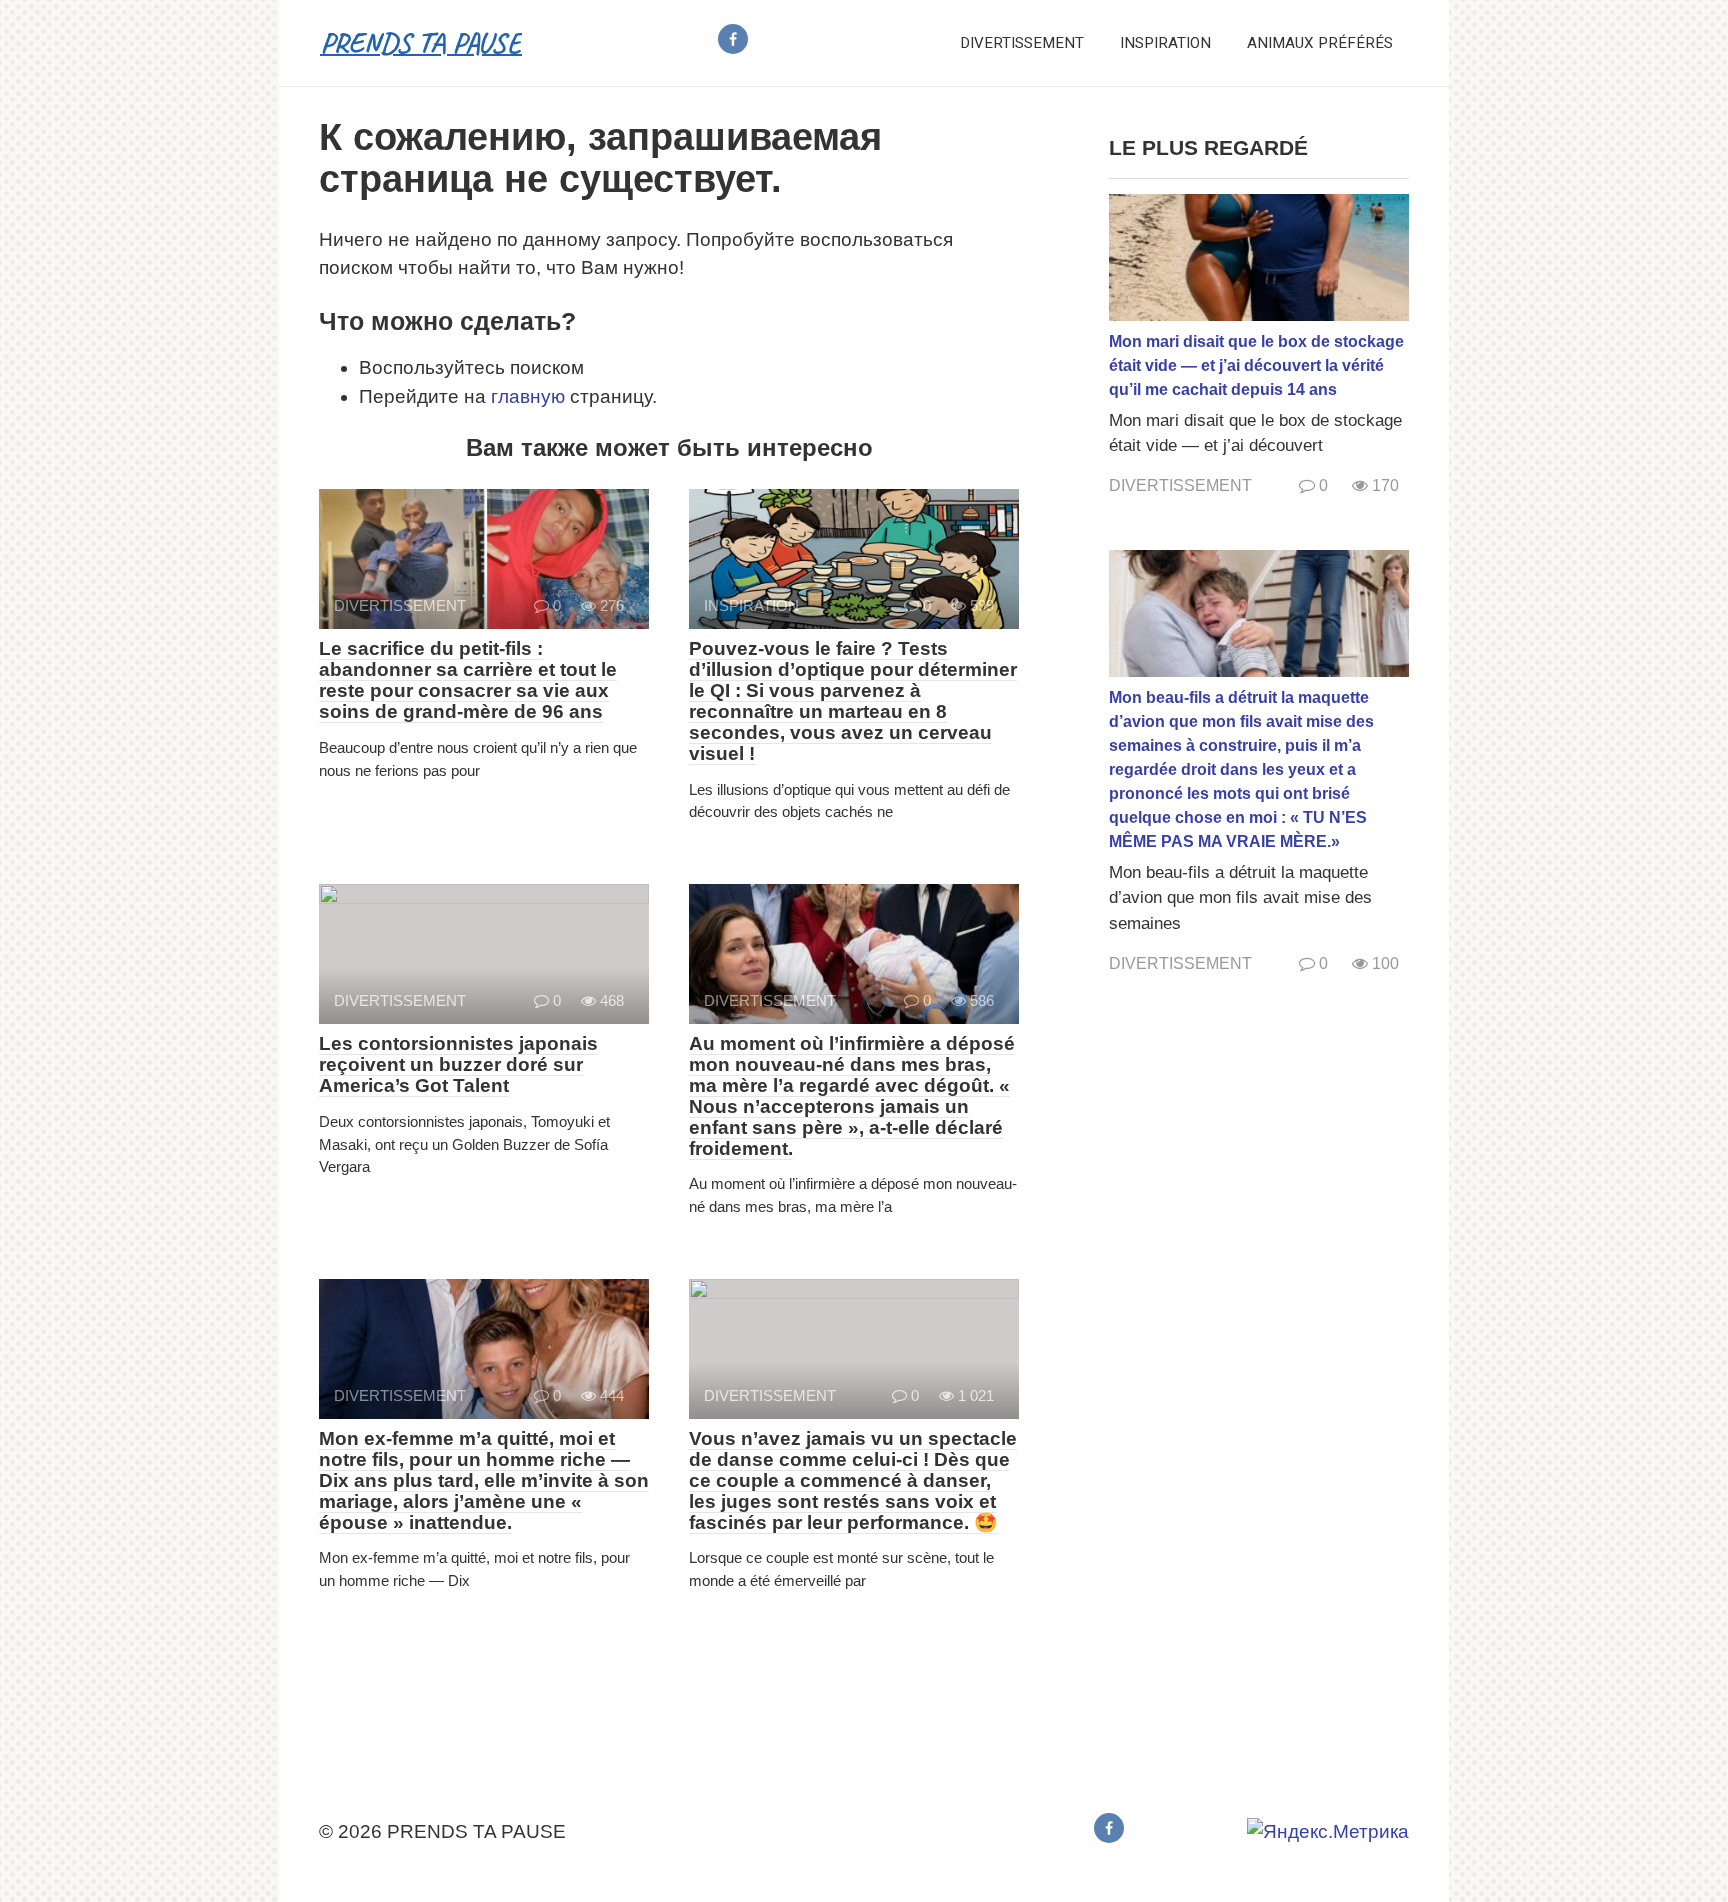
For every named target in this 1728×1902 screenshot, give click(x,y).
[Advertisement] (1259, 1390)
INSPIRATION (1165, 43)
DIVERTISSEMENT (1022, 43)
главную (528, 396)
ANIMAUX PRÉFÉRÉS (1320, 43)
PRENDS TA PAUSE (421, 42)
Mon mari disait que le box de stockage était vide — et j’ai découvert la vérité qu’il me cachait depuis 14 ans (1256, 365)
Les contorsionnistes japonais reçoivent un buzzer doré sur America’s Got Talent (458, 1064)
